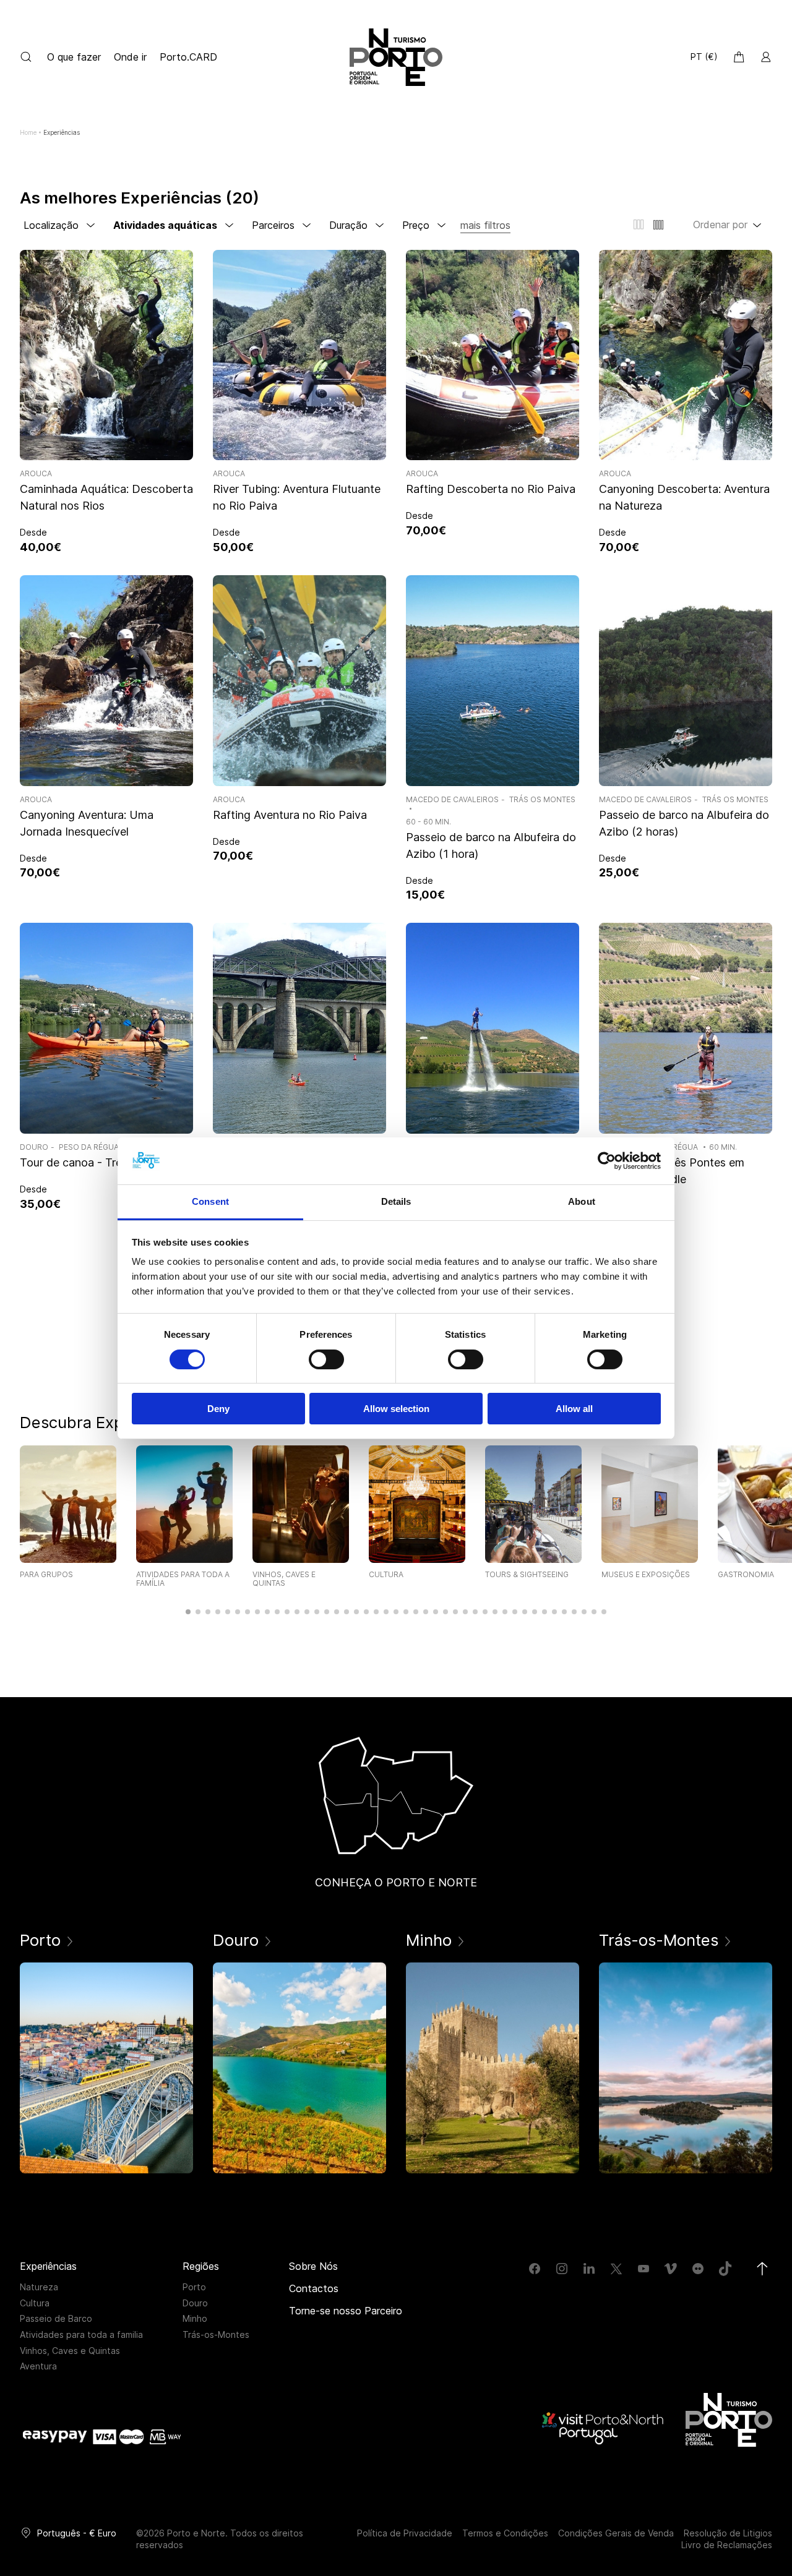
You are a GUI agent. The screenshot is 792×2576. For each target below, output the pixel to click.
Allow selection (396, 1409)
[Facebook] (535, 2269)
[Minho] (493, 2068)
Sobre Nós (313, 2266)
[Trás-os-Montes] (686, 2068)
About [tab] (582, 1201)
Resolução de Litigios (728, 2533)
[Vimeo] (671, 2269)
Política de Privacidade (405, 2533)
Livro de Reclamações (727, 2545)
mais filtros (485, 225)
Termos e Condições (505, 2533)
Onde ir (130, 57)
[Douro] (299, 2068)
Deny (218, 1409)
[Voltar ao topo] (762, 2269)
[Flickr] (698, 2269)
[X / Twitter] (616, 2269)
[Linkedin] (589, 2269)
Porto (194, 2287)
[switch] (326, 1359)
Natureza (39, 2287)
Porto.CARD (188, 57)
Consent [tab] (210, 1201)
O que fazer (75, 57)
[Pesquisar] (26, 57)
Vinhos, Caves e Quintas (70, 2351)
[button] (188, 1612)
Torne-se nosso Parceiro (346, 2311)
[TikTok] (725, 2269)
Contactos (314, 2288)
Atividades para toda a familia (81, 2334)
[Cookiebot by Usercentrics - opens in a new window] (607, 1161)
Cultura (35, 2303)
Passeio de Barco (56, 2318)
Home (28, 132)
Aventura (38, 2366)
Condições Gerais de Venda (616, 2533)
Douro (195, 2303)
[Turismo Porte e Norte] (729, 2420)
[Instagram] (562, 2269)
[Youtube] (643, 2269)
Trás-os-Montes (216, 2334)
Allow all (574, 1409)
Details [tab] (396, 1201)
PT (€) (704, 57)
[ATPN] (396, 57)
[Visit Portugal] (604, 2428)
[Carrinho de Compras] (739, 57)
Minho (195, 2318)
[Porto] (106, 2068)
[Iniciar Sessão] (766, 57)
